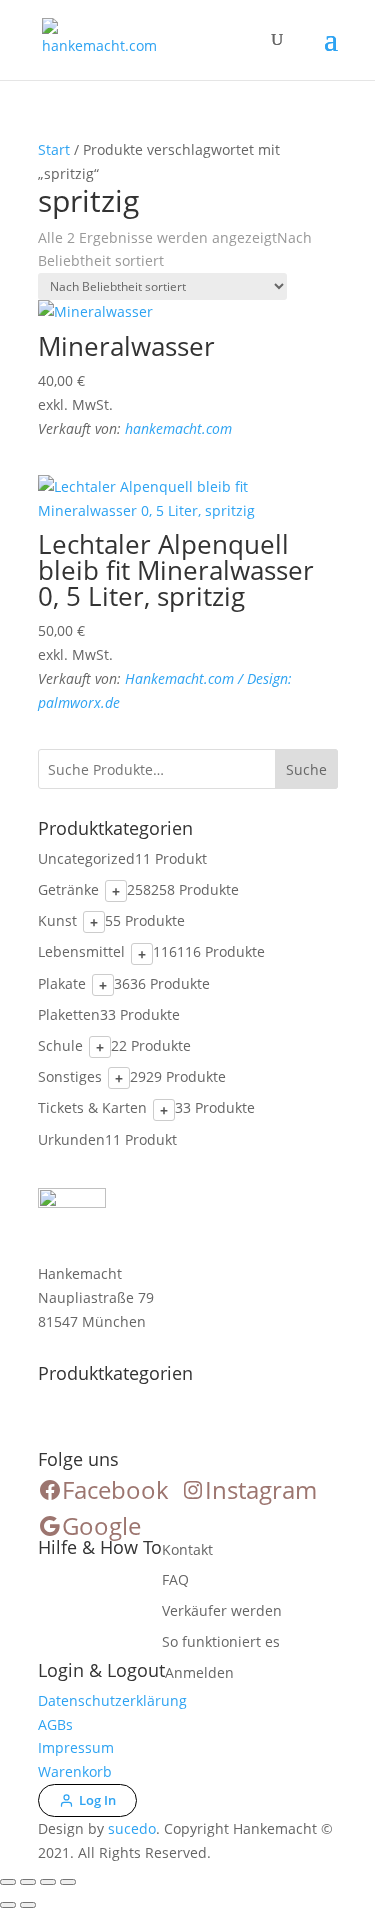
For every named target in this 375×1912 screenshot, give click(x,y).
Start (54, 149)
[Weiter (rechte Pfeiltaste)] (28, 1905)
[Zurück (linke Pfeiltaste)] (8, 1905)
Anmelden (199, 1672)
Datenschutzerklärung (112, 1700)
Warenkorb (75, 1771)
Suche (306, 769)
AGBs (55, 1724)
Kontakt (187, 1549)
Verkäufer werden (222, 1610)
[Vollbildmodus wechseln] (28, 1882)
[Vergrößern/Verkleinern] (8, 1882)
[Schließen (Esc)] (68, 1882)
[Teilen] (48, 1882)
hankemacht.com (178, 428)
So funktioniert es (221, 1641)
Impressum (76, 1747)
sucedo (132, 1828)
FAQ (175, 1579)
